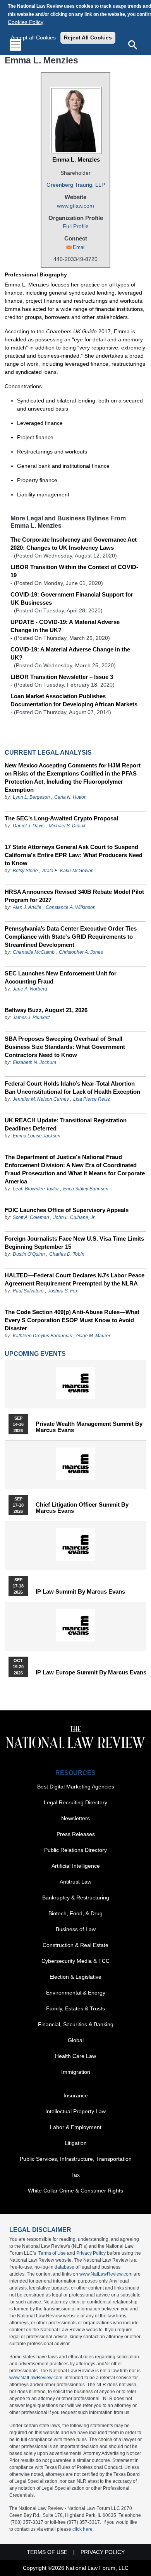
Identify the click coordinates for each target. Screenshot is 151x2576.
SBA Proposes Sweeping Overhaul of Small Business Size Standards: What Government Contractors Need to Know (65, 1047)
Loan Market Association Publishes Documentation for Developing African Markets (74, 700)
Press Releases (76, 1834)
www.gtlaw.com (75, 206)
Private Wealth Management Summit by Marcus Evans (89, 1427)
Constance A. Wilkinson (71, 907)
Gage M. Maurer (93, 1336)
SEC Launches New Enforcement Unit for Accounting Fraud (61, 977)
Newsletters (75, 1818)
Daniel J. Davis (29, 826)
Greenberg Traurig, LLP (76, 185)
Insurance (76, 2095)
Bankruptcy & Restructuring (76, 1897)
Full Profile (76, 226)
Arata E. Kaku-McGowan (68, 871)
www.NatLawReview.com (106, 2274)
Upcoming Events (35, 1354)
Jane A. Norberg (30, 989)
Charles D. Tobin (67, 1254)
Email (79, 247)
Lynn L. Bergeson (31, 797)
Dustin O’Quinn (29, 1254)
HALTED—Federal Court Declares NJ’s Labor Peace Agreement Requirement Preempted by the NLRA (75, 1279)
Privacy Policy (91, 2253)
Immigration (76, 2072)
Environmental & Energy (76, 1993)
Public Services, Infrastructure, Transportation (76, 2159)
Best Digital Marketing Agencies (76, 1787)
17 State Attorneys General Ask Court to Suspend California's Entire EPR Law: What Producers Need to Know (74, 855)
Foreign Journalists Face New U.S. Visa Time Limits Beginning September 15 (74, 1243)
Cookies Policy (26, 22)
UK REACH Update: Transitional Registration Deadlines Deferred (66, 1124)
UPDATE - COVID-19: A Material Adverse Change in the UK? (65, 626)
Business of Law (76, 1929)
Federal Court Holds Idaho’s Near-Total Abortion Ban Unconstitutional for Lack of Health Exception (72, 1088)
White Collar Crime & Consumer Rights (75, 2191)
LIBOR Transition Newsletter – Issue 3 (62, 677)
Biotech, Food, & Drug (75, 1913)
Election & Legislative (75, 1977)
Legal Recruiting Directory (75, 1802)
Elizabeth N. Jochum (34, 1062)
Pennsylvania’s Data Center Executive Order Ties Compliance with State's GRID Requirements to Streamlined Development (71, 937)
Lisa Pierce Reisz (92, 1099)
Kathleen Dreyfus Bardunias (42, 1336)
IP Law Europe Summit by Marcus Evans (91, 1672)
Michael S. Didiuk (67, 826)
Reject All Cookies (88, 38)
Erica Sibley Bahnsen (86, 1189)
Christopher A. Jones (81, 952)
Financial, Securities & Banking (76, 2024)
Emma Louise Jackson (37, 1136)
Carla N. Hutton (70, 797)
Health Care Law (75, 2056)
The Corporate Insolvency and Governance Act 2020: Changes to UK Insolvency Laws (74, 544)
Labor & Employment (76, 2127)
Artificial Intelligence (76, 1866)
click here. (83, 2529)
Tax (75, 2175)
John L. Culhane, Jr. (75, 1217)
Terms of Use (52, 2253)
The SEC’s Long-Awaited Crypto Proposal (61, 818)
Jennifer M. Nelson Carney (41, 1099)
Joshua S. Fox (63, 1291)
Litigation (76, 2143)
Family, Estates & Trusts (75, 2008)
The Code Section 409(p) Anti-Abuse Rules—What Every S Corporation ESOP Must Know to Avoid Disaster (72, 1320)
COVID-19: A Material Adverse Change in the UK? (70, 653)
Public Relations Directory (75, 1850)
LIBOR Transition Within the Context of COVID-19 (74, 571)
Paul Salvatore (28, 1291)
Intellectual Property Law (75, 2111)
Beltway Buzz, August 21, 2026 (46, 1010)
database (64, 2267)
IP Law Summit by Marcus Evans (80, 1592)
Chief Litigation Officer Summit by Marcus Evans (82, 1508)
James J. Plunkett (31, 1018)
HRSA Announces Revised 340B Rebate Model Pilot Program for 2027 (74, 896)
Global (76, 2040)
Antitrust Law (75, 1882)
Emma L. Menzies (76, 159)
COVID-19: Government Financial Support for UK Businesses (72, 598)
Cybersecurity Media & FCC (75, 1961)
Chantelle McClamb (34, 952)
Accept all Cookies (33, 38)
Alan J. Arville (27, 907)
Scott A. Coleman (31, 1217)
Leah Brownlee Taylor (36, 1189)
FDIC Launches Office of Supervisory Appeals (67, 1210)
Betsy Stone (25, 871)
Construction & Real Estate (75, 1945)
